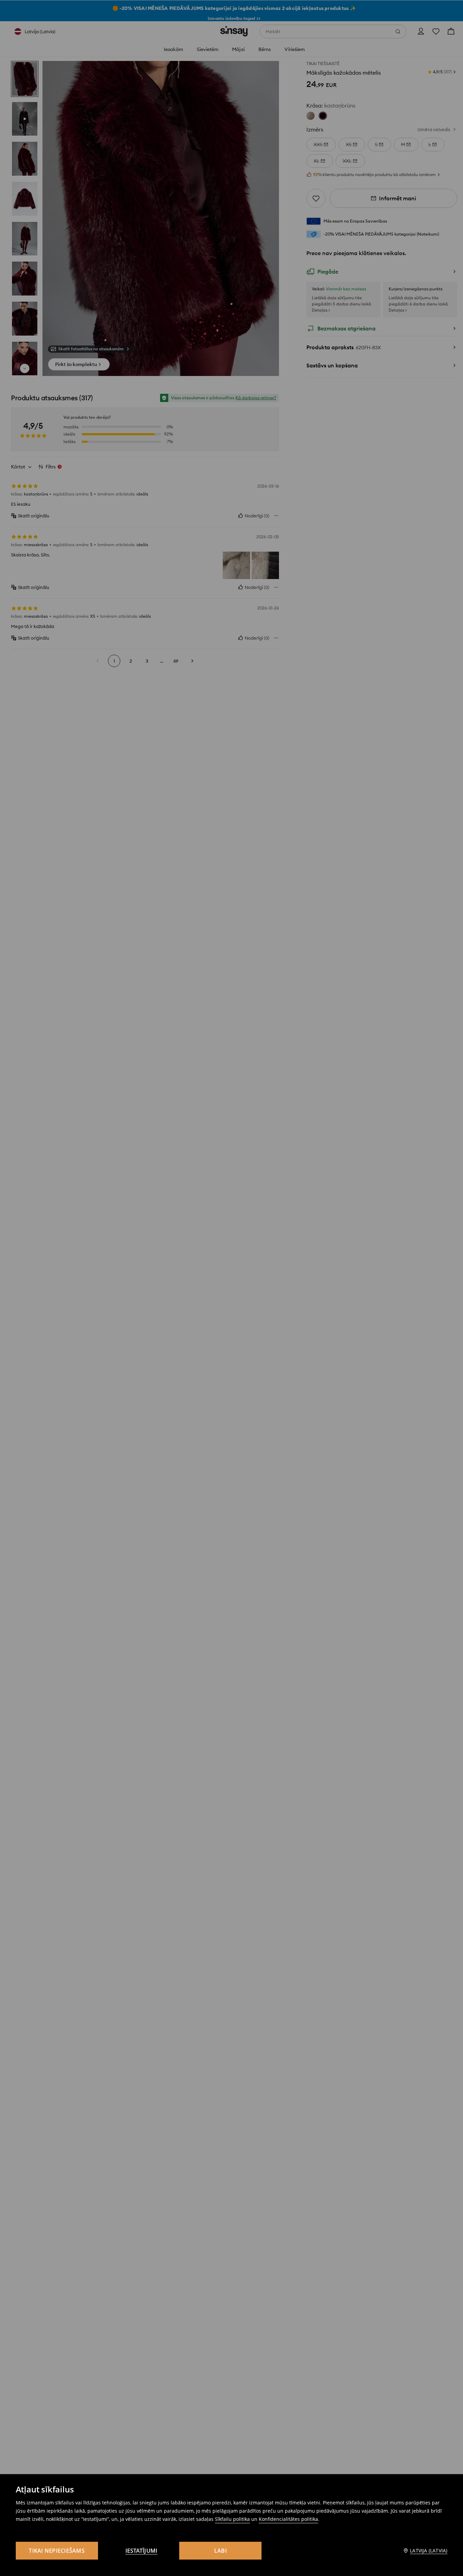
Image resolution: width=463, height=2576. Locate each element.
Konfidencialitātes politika (288, 2519)
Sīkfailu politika (232, 2519)
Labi (221, 2551)
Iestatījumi (142, 2551)
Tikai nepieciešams (57, 2551)
